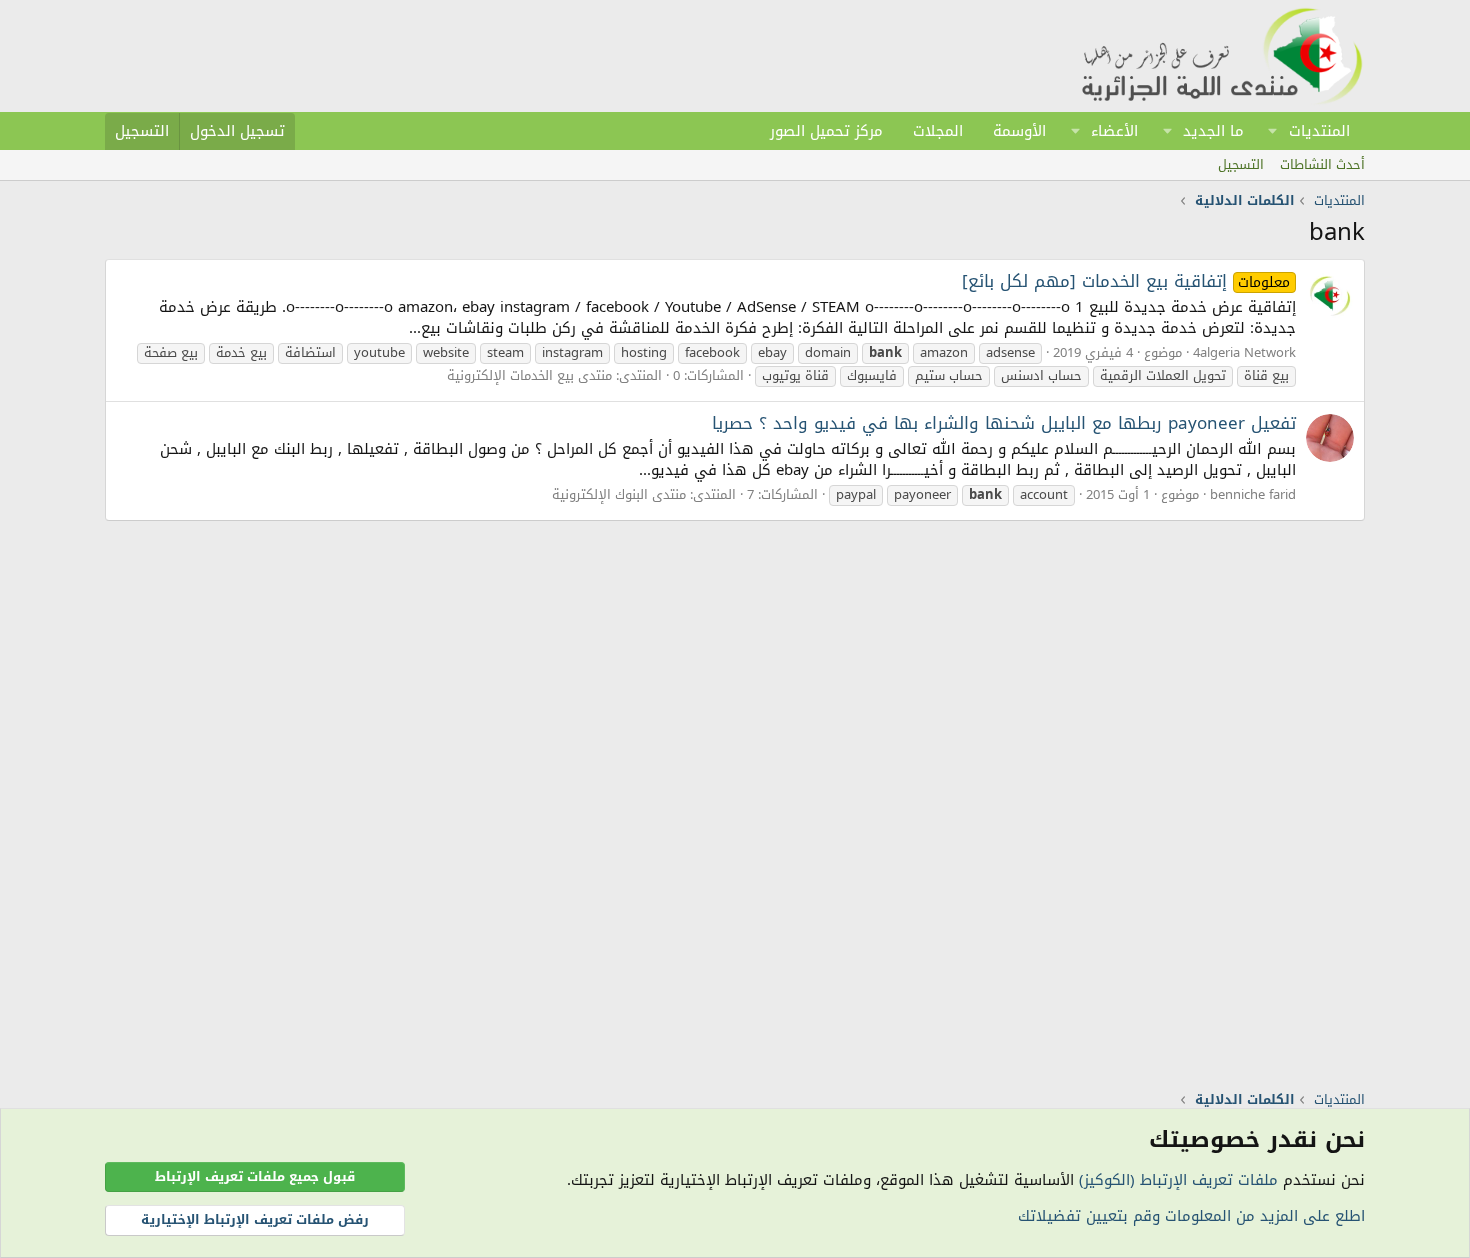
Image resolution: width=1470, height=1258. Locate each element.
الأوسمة (1019, 131)
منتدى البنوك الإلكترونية (619, 494)
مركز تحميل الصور (826, 131)
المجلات (938, 131)
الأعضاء (1114, 131)
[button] (1273, 131)
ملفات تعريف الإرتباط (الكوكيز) (1178, 1180)
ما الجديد (1213, 131)
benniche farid (1253, 494)
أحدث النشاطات (1322, 164)
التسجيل (1241, 164)
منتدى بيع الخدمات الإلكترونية (529, 375)
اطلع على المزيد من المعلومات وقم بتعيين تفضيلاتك (1191, 1216)
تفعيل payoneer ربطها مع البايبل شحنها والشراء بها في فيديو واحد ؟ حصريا (1004, 423)
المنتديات (1319, 131)
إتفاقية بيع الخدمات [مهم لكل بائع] (1126, 281)
